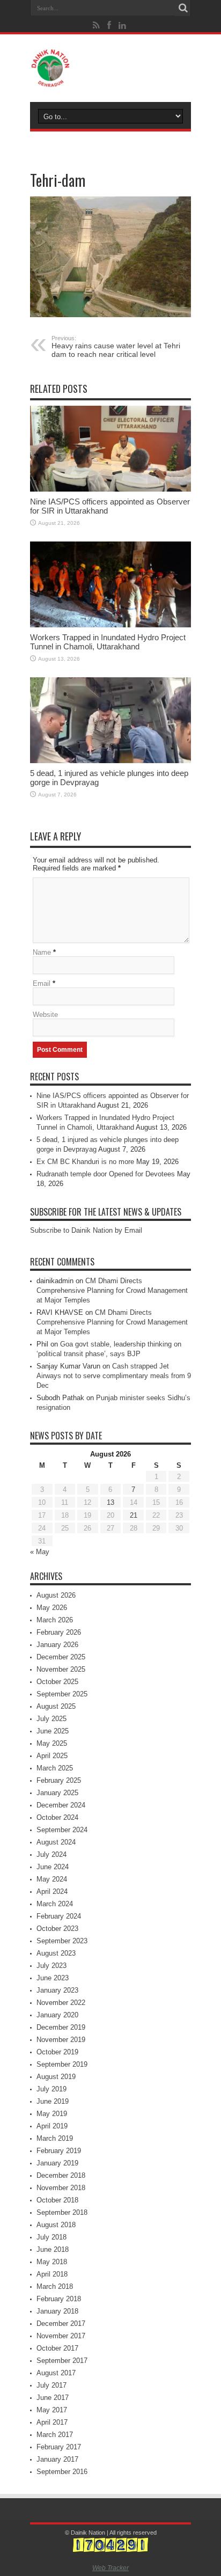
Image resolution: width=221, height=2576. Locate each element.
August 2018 (56, 2225)
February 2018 (59, 2299)
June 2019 (53, 2101)
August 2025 (56, 1706)
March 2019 (55, 2138)
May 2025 (52, 1743)
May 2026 (52, 1608)
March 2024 (55, 1904)
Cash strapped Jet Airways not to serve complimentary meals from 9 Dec (114, 1376)
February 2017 (59, 2447)
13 (110, 1502)
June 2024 (53, 1867)
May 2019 (52, 2114)
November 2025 (61, 1669)
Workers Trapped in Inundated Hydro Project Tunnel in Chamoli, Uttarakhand (108, 642)
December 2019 (61, 2027)
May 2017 (52, 2410)
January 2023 (57, 1990)
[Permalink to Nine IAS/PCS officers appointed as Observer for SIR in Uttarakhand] (110, 449)
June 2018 (53, 2249)
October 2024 (57, 1817)
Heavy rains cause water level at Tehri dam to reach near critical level (116, 347)
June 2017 (53, 2398)
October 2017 (57, 2348)
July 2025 (51, 1719)
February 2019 (59, 2151)
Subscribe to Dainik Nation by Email (86, 1230)
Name (42, 952)
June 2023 (53, 1978)
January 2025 (57, 1793)
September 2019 (62, 2064)
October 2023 (57, 1929)
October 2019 (57, 2052)
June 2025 (53, 1731)
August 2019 (56, 2077)
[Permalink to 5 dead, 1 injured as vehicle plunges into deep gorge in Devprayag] (110, 720)
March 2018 (55, 2286)
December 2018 (61, 2175)
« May (40, 1552)
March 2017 (55, 2435)
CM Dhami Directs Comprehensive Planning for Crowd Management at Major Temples (112, 1290)
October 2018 (57, 2200)
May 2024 (52, 1879)
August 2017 (56, 2373)
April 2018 (52, 2274)
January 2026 (57, 1645)
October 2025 (57, 1682)
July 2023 (51, 1966)
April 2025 (52, 1756)
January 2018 (57, 2311)
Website (45, 1015)
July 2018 (51, 2237)
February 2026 (59, 1632)
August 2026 (56, 1595)
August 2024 (56, 1842)
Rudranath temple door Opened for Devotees (106, 1174)
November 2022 (61, 2003)
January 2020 (57, 2015)
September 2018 (62, 2212)
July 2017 (51, 2385)
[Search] (183, 8)
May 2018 (52, 2262)
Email (42, 983)
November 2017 (61, 2336)
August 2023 (56, 1953)
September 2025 (62, 1694)
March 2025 (55, 1768)
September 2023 (62, 1941)
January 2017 (57, 2459)
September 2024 (62, 1830)
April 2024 (52, 1891)
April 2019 (52, 2126)
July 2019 (51, 2089)
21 (134, 1515)
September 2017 (62, 2361)
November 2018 (61, 2188)
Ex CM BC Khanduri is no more (85, 1162)
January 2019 (57, 2163)
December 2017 (61, 2323)
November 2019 (61, 2040)
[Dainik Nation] (110, 68)
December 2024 (61, 1805)
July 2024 (51, 1854)
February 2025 (59, 1780)
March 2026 (55, 1620)
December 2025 (61, 1657)
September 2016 (62, 2472)
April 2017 (52, 2422)
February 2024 (59, 1916)
